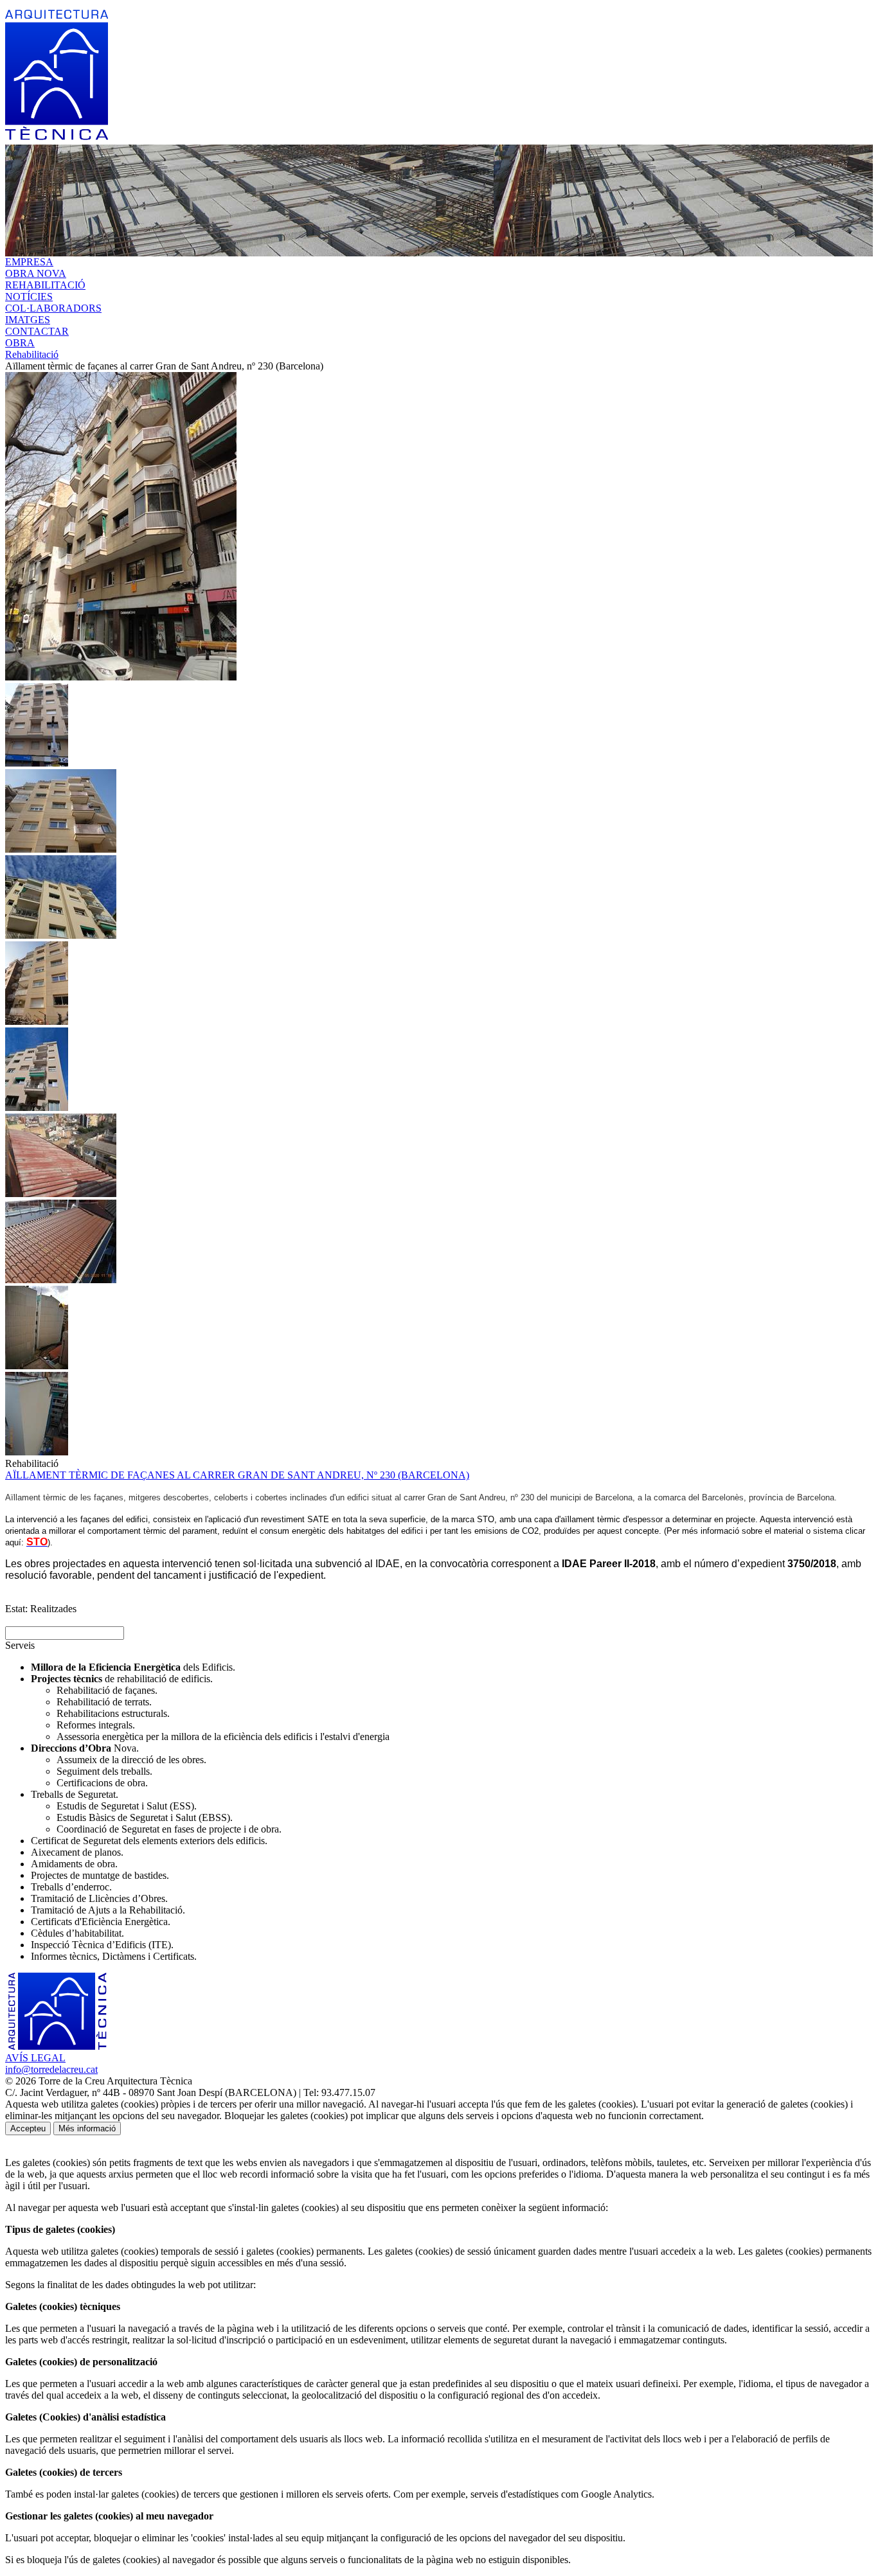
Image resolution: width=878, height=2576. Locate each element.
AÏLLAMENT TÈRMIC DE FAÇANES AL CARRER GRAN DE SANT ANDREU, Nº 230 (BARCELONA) (237, 1475)
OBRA (20, 343)
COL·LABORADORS (53, 308)
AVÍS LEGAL (35, 2058)
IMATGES (28, 320)
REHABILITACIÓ (45, 285)
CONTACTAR (37, 331)
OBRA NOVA (36, 273)
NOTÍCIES (29, 297)
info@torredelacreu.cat (51, 2069)
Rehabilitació (32, 354)
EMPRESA (29, 262)
